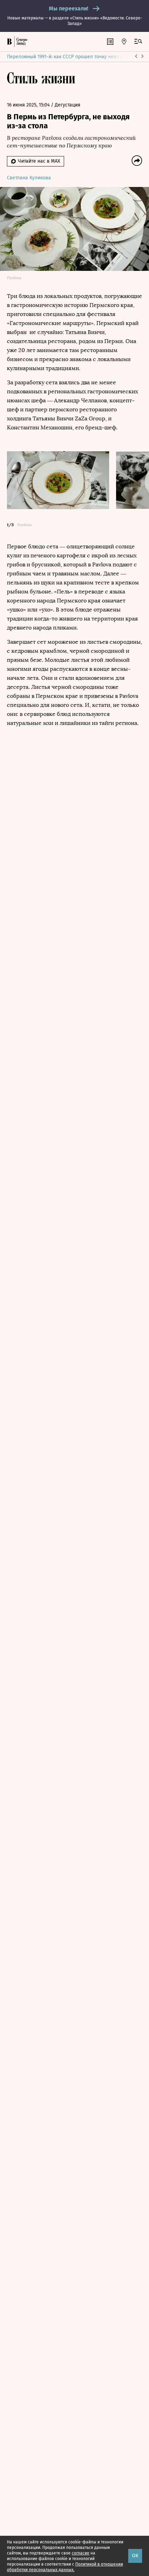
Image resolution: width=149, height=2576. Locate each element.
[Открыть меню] (138, 42)
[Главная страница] (9, 42)
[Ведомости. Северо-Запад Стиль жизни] (21, 42)
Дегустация (68, 105)
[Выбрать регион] (124, 42)
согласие (81, 2553)
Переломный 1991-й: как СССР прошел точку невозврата (71, 57)
